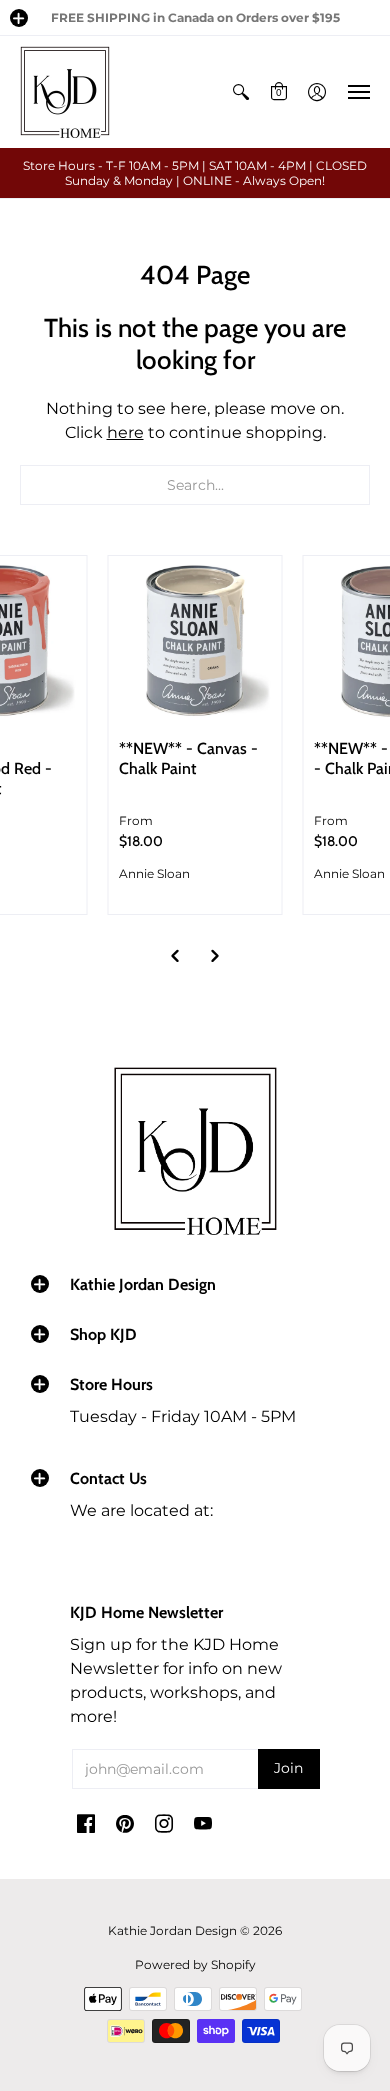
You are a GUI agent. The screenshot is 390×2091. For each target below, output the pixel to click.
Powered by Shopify (195, 1964)
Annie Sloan (154, 873)
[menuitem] (241, 92)
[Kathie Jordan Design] (65, 92)
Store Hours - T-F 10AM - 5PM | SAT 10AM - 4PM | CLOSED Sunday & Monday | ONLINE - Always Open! (195, 173)
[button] (19, 18)
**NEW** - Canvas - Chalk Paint (188, 758)
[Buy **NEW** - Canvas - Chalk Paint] (195, 642)
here (125, 432)
